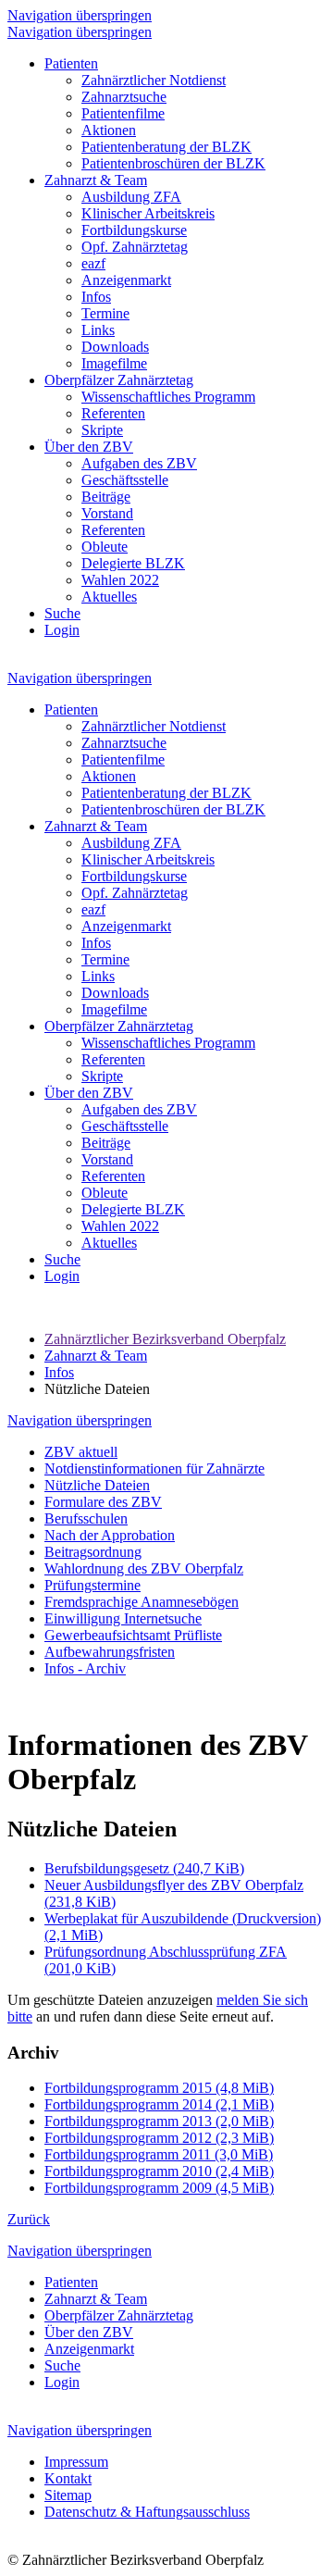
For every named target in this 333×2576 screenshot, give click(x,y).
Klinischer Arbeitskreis (148, 213)
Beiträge (106, 497)
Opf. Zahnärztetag (135, 247)
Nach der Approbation (110, 1535)
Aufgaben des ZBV (139, 463)
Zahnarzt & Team (96, 180)
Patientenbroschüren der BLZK (173, 163)
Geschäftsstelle (125, 480)
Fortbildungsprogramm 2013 (159, 2121)
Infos (96, 297)
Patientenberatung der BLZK (166, 147)
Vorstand (107, 513)
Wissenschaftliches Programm (168, 397)
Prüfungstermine (92, 1585)
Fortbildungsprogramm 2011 (159, 2154)
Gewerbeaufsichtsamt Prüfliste (133, 1635)
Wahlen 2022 (120, 580)
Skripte (102, 430)
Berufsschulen (86, 1518)
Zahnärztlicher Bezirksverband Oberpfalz (165, 1339)
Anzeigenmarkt (126, 280)
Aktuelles (109, 597)
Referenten (113, 413)
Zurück (29, 2219)
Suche (62, 613)
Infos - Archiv (85, 1668)
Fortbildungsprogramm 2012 (159, 2138)
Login (62, 630)
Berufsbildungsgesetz (144, 1868)
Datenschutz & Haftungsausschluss (147, 2512)
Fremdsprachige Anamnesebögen (142, 1602)
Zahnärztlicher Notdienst (154, 80)
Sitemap (68, 2495)
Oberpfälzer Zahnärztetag (119, 380)
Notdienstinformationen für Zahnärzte (154, 1468)
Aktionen (109, 130)
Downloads (115, 347)
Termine (105, 313)
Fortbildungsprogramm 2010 (159, 2171)
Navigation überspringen (80, 15)
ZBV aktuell (81, 1452)
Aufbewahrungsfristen (110, 1652)
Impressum (76, 2462)
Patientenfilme (123, 113)
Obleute (105, 547)
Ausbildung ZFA (131, 197)
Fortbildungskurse (134, 230)
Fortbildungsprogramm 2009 (159, 2188)
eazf (93, 263)
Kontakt (68, 2478)
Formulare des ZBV (103, 1502)
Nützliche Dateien (97, 1485)
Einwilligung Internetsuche (123, 1618)
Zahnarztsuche (124, 97)
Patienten (71, 63)
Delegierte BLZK (133, 563)
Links (98, 330)
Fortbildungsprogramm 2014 (159, 2104)
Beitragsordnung (93, 1552)
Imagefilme (114, 363)
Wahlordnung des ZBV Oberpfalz (144, 1568)
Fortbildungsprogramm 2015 (159, 2088)
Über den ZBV (89, 447)
